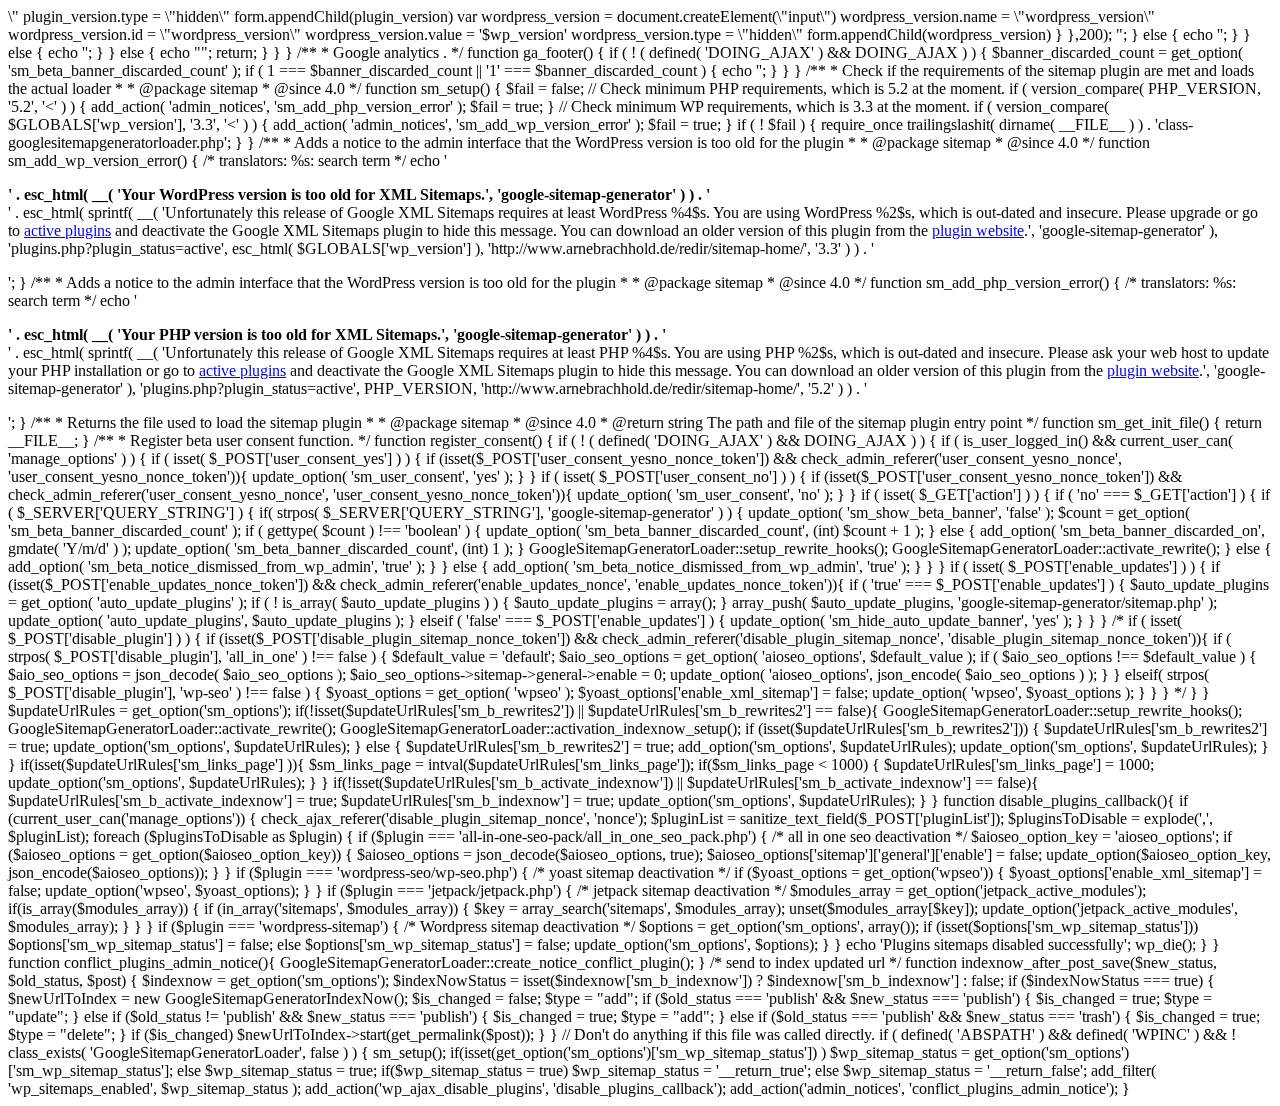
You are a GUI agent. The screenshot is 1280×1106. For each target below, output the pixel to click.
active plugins (67, 230)
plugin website (978, 230)
